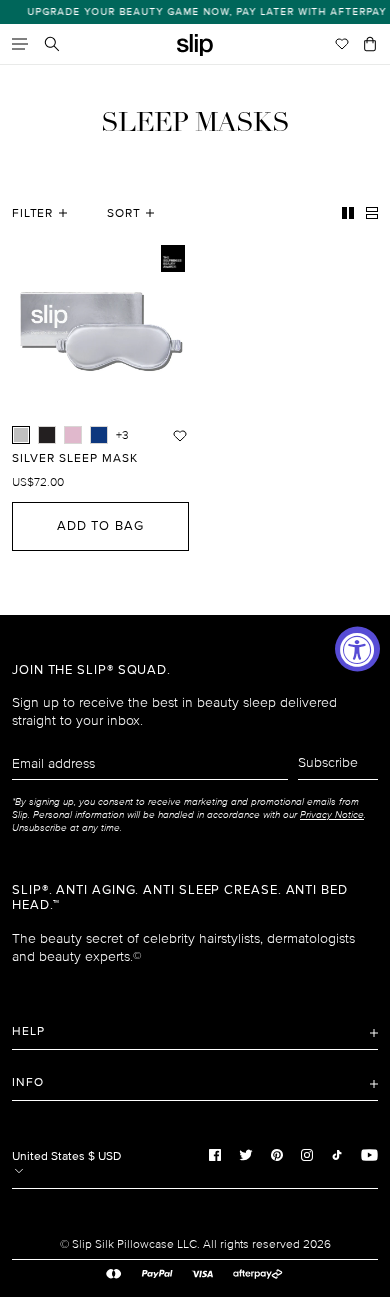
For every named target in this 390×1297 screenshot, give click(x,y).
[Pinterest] (277, 1154)
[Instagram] (307, 1154)
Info (28, 1082)
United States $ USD (66, 1156)
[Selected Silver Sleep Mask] (21, 435)
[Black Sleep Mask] (47, 435)
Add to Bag (100, 526)
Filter (32, 213)
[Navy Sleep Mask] (99, 435)
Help (28, 1031)
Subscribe (328, 762)
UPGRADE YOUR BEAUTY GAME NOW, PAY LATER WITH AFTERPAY (200, 12)
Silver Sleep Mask (75, 459)
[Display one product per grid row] (372, 213)
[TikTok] (337, 1154)
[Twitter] (246, 1154)
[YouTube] (369, 1154)
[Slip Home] (195, 45)
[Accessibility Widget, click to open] (357, 648)
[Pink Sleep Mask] (73, 435)
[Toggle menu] (20, 44)
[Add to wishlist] (180, 435)
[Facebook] (215, 1154)
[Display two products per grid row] (348, 213)
